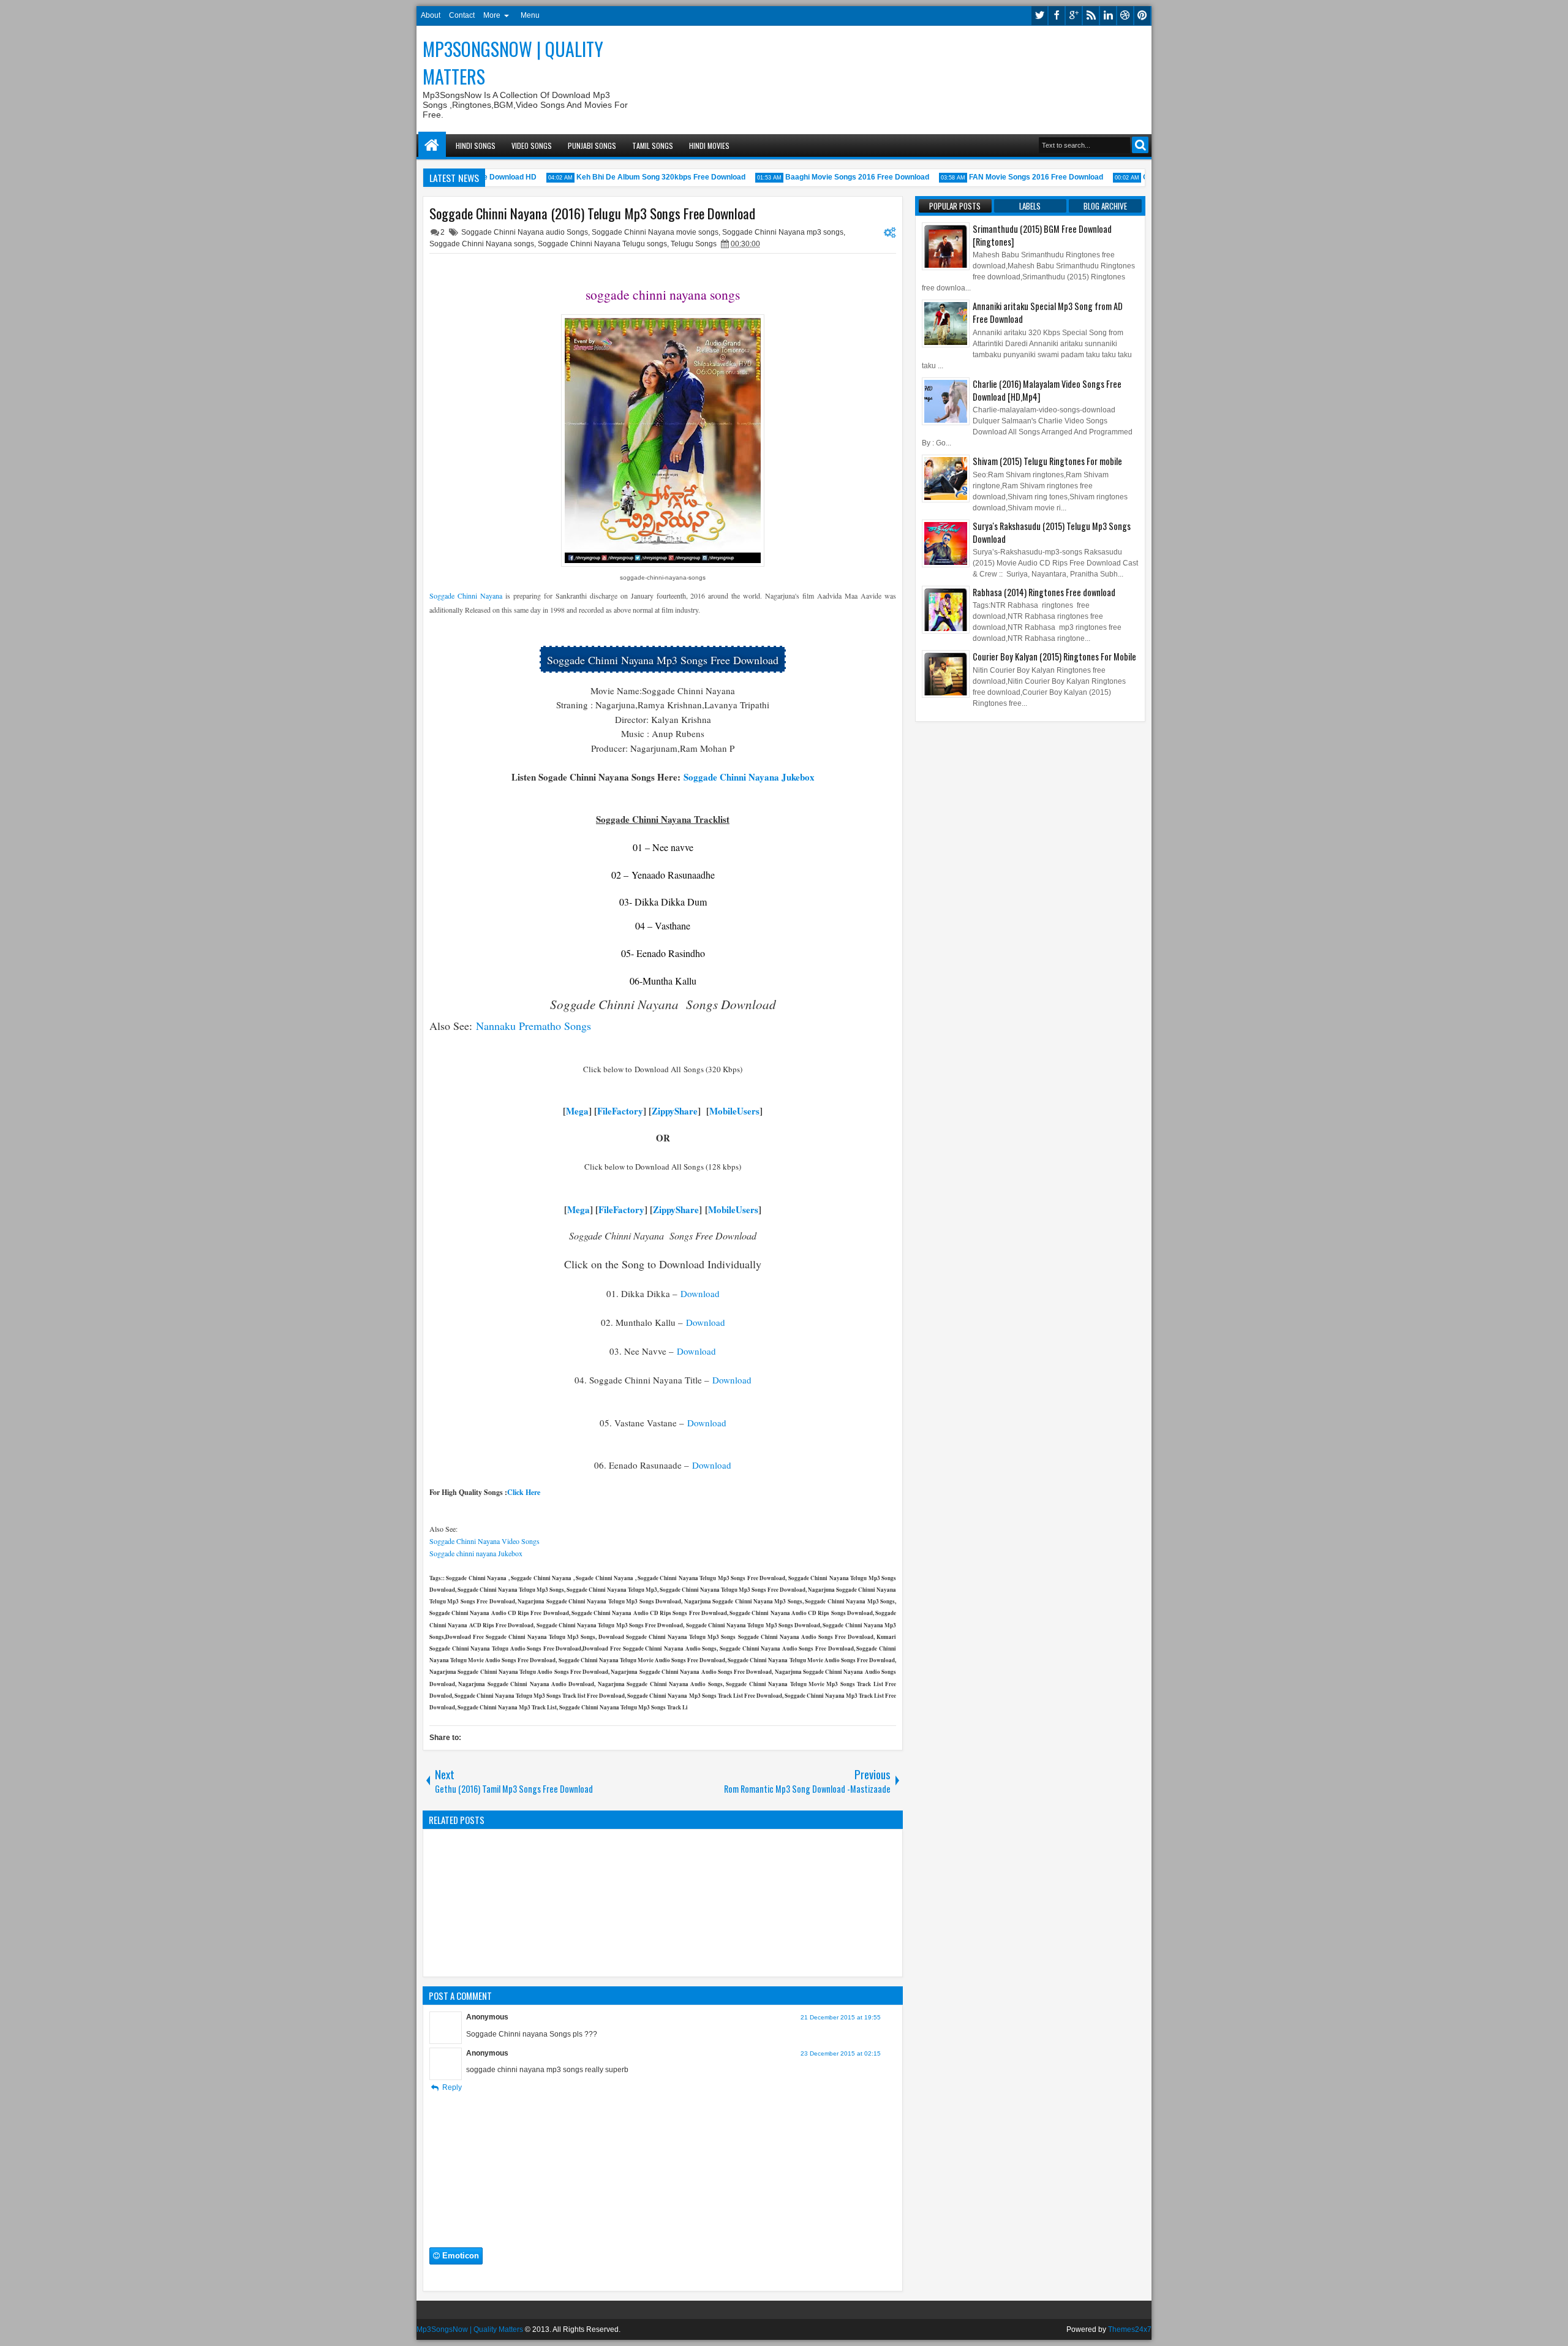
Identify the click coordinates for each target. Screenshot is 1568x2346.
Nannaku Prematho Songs (533, 1026)
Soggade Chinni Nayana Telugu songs (602, 244)
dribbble (1125, 16)
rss (1091, 16)
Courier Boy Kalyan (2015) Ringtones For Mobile (1054, 657)
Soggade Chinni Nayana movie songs (655, 232)
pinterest (1142, 16)
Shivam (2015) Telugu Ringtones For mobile (1047, 461)
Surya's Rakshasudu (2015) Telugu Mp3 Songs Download (1052, 532)
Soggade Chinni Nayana (466, 596)
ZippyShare (675, 1111)
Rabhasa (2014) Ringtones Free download (1044, 592)
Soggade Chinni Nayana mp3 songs (783, 232)
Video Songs (532, 146)
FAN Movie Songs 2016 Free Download (1016, 177)
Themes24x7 (1130, 2329)
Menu (530, 15)
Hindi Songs (476, 146)
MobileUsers (734, 1111)
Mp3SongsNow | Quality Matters (470, 2329)
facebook (1057, 16)
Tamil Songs (653, 146)
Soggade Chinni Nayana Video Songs (484, 1541)
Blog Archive (1105, 206)
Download (699, 1293)
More (492, 15)
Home (432, 146)
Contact (462, 15)
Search (1140, 145)
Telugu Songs (694, 244)
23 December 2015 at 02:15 (841, 2053)
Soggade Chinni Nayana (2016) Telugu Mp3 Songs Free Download (592, 213)
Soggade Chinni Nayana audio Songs (525, 232)
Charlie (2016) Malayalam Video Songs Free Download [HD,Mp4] (1047, 390)
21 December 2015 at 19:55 (841, 2017)
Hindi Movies (709, 146)
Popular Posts (955, 206)
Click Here (524, 1492)
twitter (1039, 16)
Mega (577, 1111)
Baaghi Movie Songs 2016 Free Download (838, 177)
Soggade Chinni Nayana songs (482, 244)
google (1074, 16)
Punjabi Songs (592, 146)
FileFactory (620, 1111)
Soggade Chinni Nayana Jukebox (749, 777)
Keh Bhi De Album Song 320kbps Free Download (641, 177)
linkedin (1108, 16)
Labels (1030, 206)
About (431, 15)
